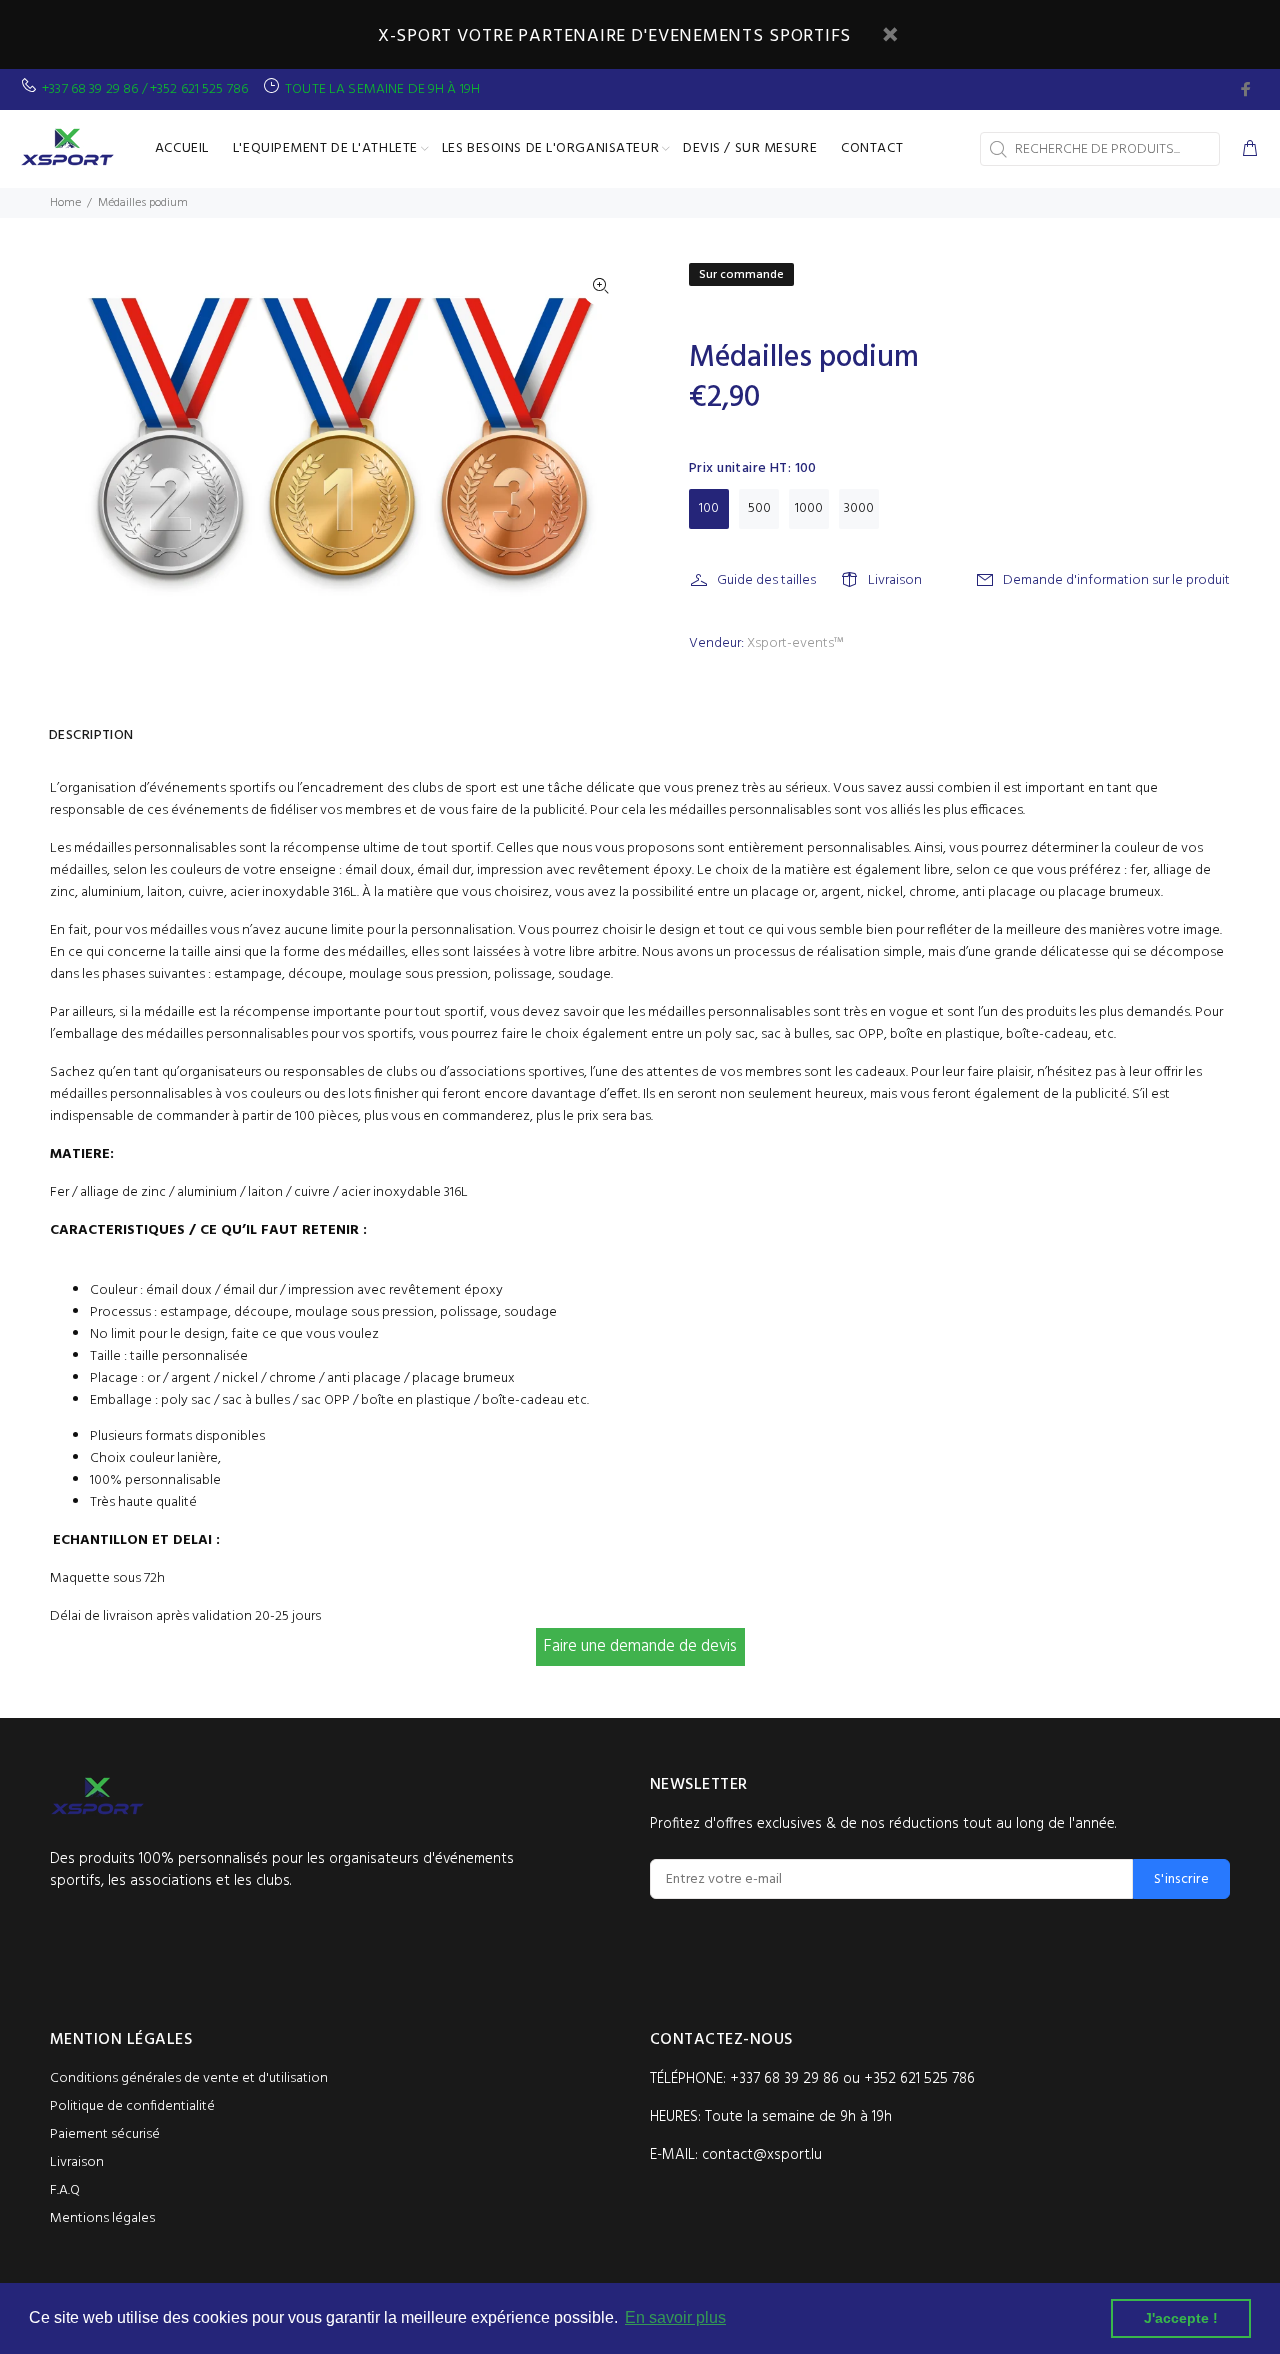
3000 (859, 508)
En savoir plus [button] (675, 2317)
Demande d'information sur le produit (1116, 580)
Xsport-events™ (795, 643)
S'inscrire (1181, 1879)
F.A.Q (65, 2190)
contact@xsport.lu (762, 2155)
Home (65, 203)
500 (759, 508)
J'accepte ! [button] (1181, 2318)
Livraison (895, 580)
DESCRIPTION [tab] (91, 735)
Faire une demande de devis (640, 1646)
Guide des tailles (766, 580)
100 (709, 508)
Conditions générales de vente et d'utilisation (189, 2078)
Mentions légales (102, 2218)
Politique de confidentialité (132, 2106)
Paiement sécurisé (105, 2134)
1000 (809, 508)
